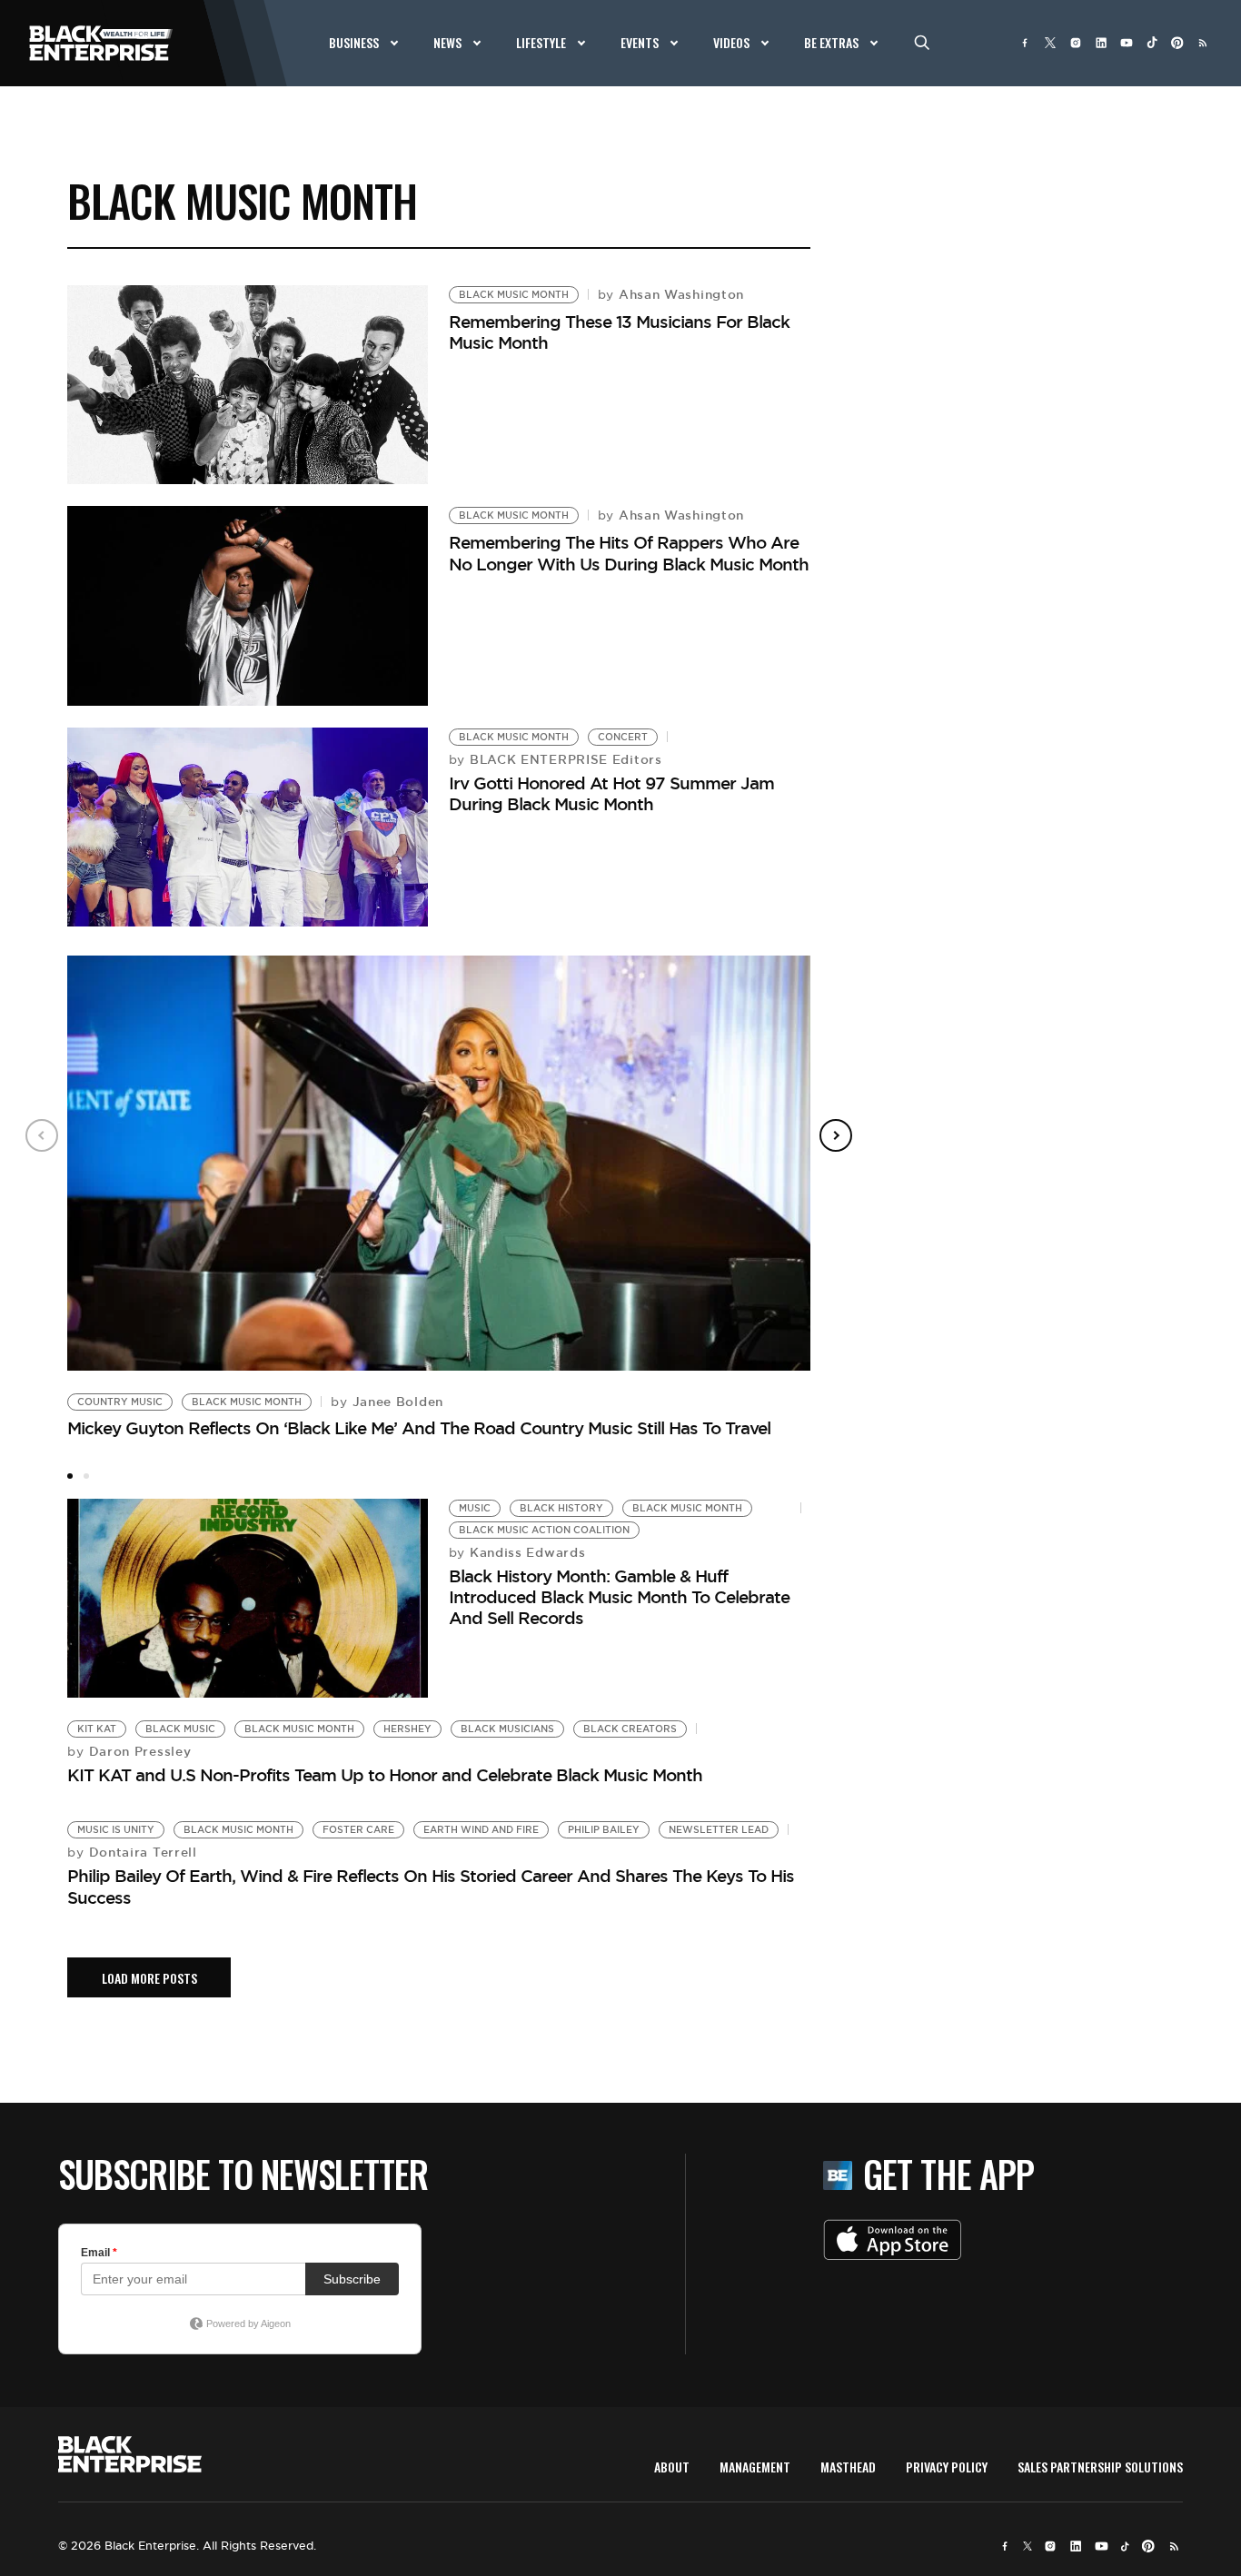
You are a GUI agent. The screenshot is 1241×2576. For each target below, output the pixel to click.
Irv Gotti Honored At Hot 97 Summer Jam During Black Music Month (611, 793)
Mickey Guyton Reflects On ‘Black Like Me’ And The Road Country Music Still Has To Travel (419, 1428)
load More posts (149, 1978)
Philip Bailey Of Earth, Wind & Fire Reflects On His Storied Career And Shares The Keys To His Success (431, 1886)
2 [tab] (86, 1476)
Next (836, 1135)
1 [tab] (70, 1476)
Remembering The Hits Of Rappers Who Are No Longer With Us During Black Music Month (629, 553)
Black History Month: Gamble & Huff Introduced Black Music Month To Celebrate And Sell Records (619, 1597)
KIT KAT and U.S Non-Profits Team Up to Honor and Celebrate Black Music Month (385, 1775)
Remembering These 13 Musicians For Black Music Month (619, 332)
